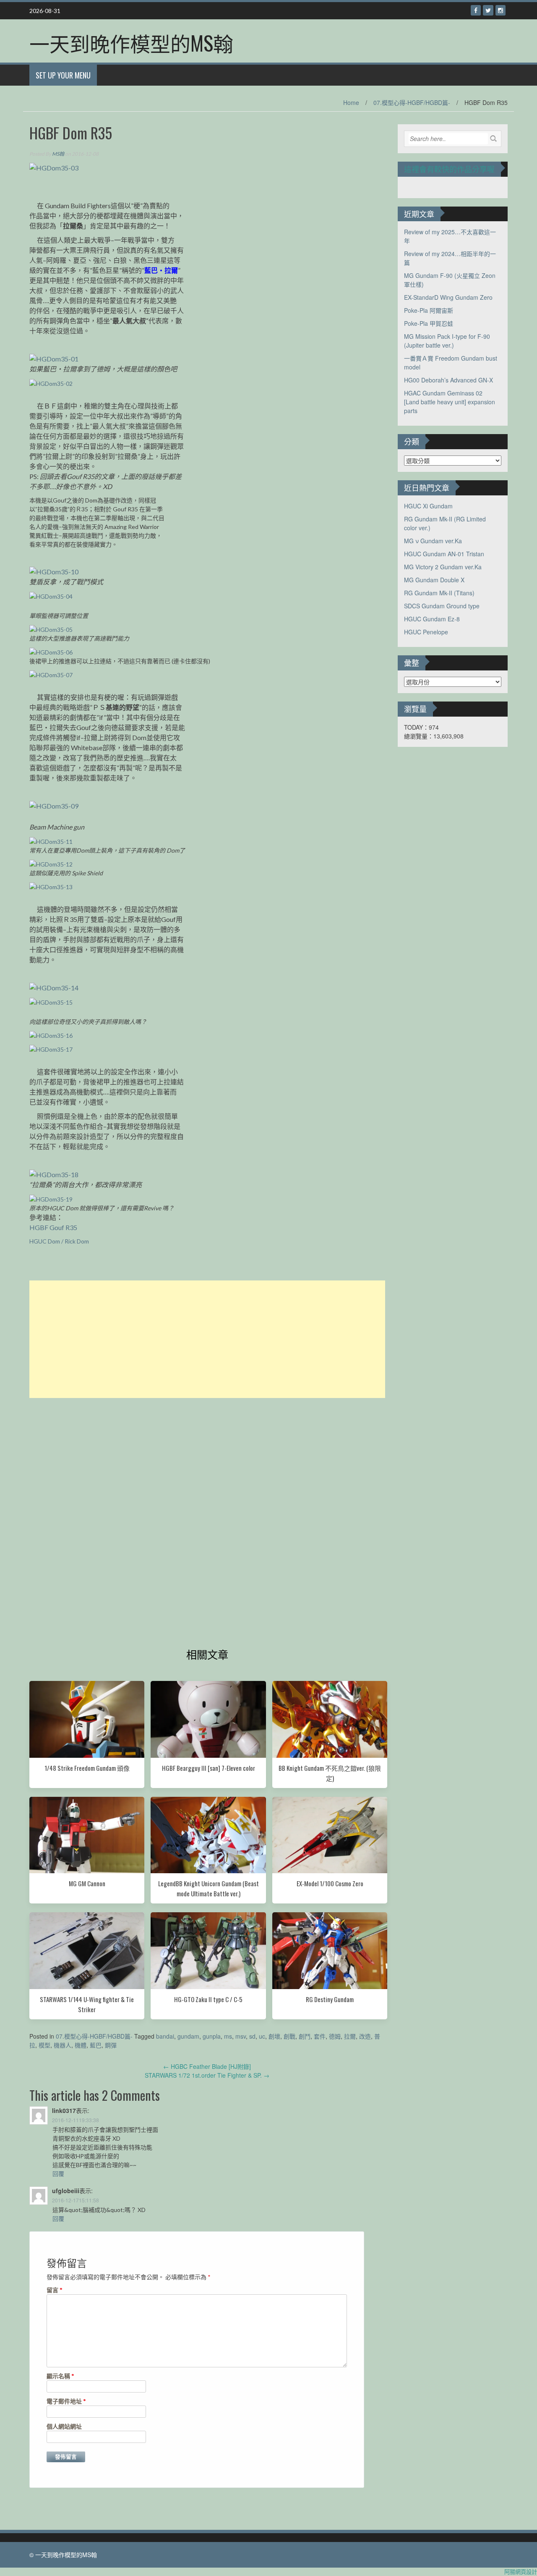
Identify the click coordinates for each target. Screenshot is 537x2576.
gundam (188, 2036)
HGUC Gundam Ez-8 (432, 619)
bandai (165, 2036)
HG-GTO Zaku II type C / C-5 (208, 1999)
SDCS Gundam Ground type (442, 606)
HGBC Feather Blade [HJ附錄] (207, 2066)
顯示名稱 (60, 2376)
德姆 (335, 2036)
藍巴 (96, 2045)
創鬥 (305, 2036)
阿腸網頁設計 (521, 2572)
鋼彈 (111, 2045)
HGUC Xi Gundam (428, 506)
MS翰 (58, 154)
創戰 (289, 2036)
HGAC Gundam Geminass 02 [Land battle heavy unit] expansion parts (450, 402)
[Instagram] (501, 10)
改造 (365, 2036)
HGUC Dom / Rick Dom (59, 1241)
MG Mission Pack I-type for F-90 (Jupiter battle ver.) (447, 341)
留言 (55, 2290)
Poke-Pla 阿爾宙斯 (429, 310)
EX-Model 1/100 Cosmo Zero (330, 1883)
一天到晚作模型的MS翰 (131, 43)
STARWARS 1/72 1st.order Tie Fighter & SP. (207, 2075)
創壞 (274, 2036)
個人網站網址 (64, 2426)
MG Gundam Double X (434, 580)
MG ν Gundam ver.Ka (433, 541)
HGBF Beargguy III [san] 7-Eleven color (209, 1768)
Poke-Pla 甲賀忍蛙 (429, 323)
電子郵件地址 (66, 2401)
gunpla (212, 2036)
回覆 (58, 2173)
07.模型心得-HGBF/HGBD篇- (412, 102)
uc (262, 2036)
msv (241, 2036)
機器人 (63, 2045)
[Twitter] (488, 10)
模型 (44, 2045)
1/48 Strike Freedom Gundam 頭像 (87, 1768)
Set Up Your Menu (63, 75)
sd (252, 2036)
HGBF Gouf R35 (53, 1227)
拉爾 (350, 2036)
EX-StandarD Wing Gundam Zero (448, 297)
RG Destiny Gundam (330, 1999)
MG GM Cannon (87, 1883)
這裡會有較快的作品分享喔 (449, 169)
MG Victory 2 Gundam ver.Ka (443, 567)
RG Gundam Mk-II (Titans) (439, 593)
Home (351, 102)
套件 (320, 2036)
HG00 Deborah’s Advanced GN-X (448, 380)
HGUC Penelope (426, 632)
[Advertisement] (207, 1339)
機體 (81, 2045)
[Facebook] (476, 10)
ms (228, 2036)
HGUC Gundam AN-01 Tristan (444, 554)
